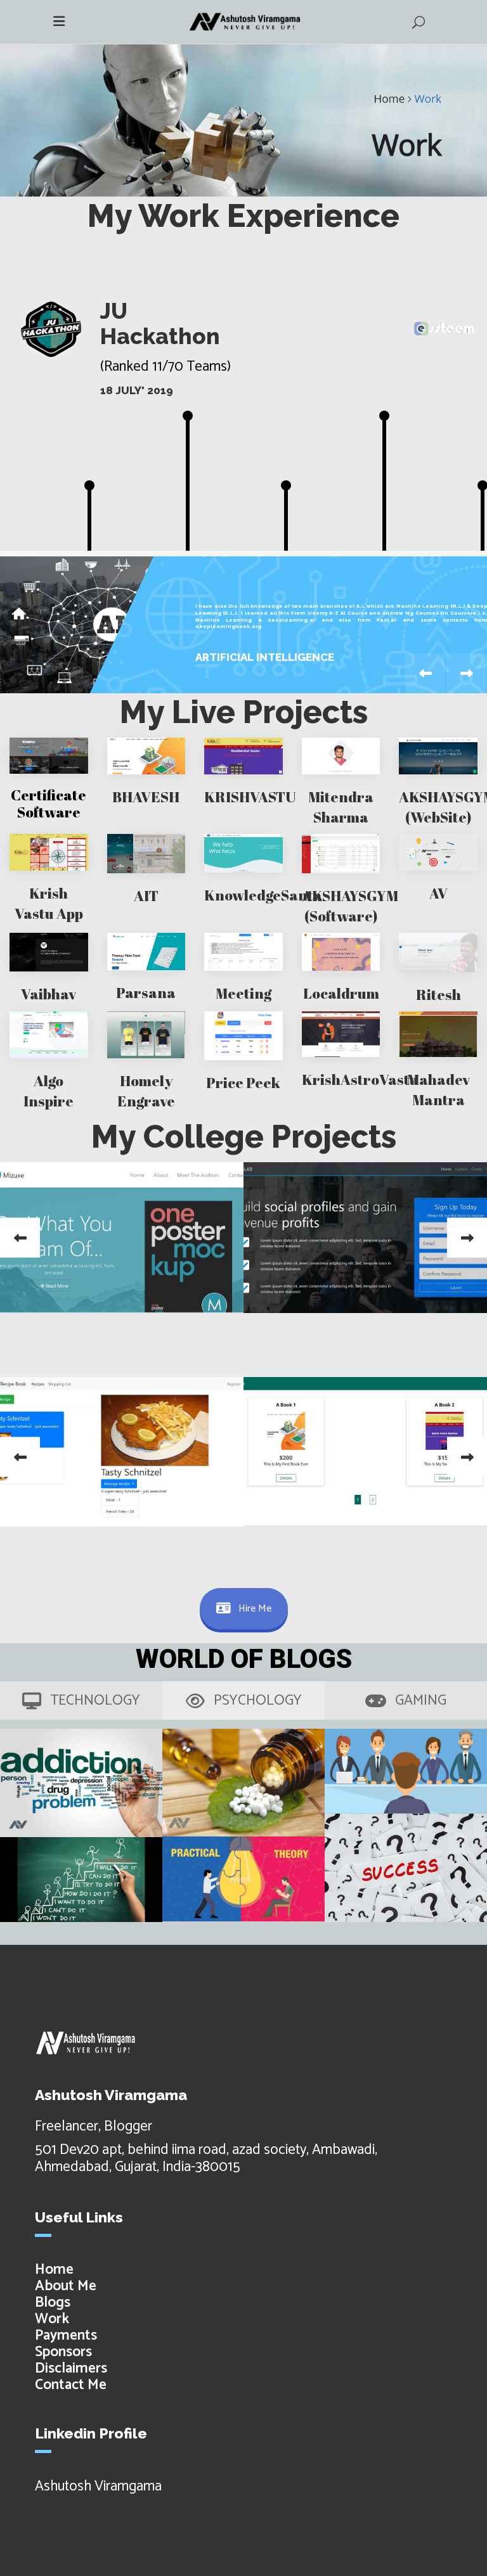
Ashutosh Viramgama (98, 2486)
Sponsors (63, 2352)
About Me (66, 2286)
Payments (66, 2336)
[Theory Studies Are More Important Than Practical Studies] (243, 1879)
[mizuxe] (122, 1237)
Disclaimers (71, 2368)
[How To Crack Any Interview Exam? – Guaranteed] (406, 1771)
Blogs (53, 2303)
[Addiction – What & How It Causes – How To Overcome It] (81, 1783)
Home (54, 2270)
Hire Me (255, 1609)
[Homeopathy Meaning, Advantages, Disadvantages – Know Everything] (243, 1783)
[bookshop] (365, 1451)
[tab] (81, 1701)
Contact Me (71, 2385)
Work (52, 2319)
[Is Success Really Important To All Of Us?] (406, 1868)
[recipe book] (122, 1452)
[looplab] (365, 1238)
